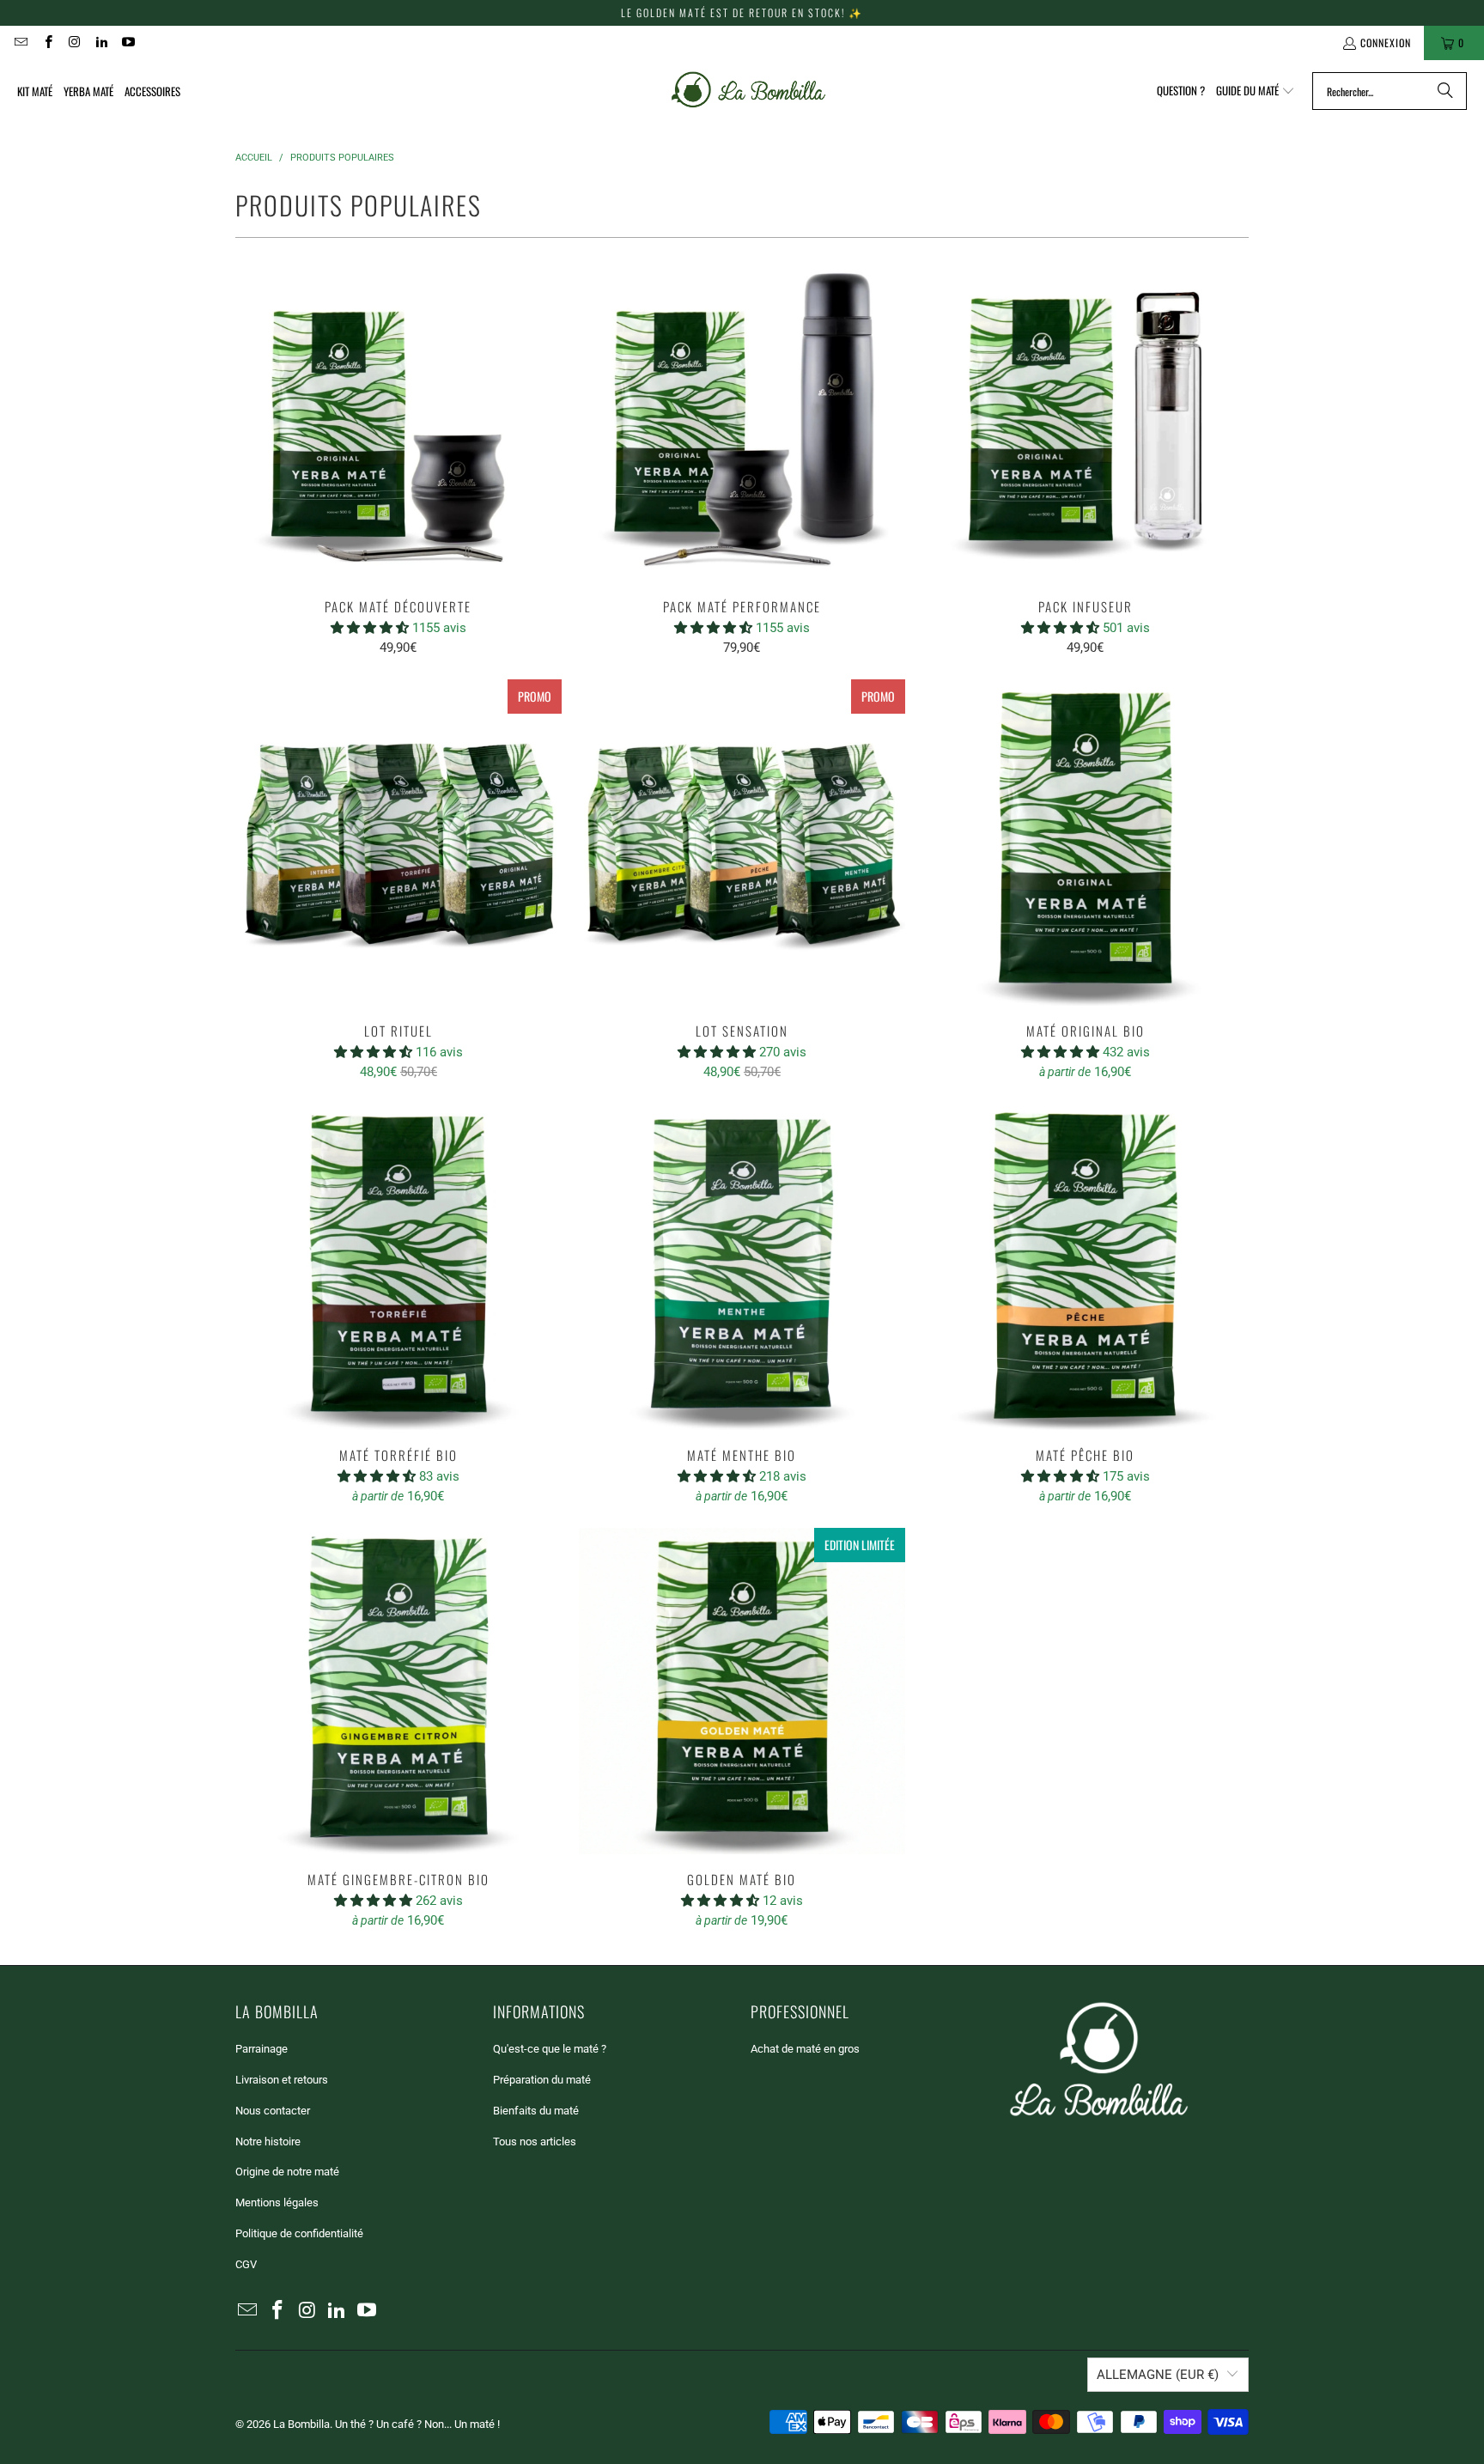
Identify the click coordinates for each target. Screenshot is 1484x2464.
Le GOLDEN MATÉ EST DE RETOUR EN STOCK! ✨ (742, 12)
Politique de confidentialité (299, 2233)
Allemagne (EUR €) (1158, 2375)
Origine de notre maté (287, 2172)
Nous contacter (273, 2111)
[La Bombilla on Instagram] (74, 43)
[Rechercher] (1445, 91)
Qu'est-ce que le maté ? (550, 2049)
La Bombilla (301, 2424)
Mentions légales (277, 2202)
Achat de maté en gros (805, 2049)
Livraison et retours (282, 2080)
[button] (1256, 91)
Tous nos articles (535, 2142)
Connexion (1386, 43)
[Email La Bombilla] (20, 43)
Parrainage (262, 2049)
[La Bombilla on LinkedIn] (101, 43)
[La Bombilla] (747, 91)
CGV (246, 2264)
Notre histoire (268, 2142)
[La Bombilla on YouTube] (128, 43)
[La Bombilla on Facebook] (47, 43)
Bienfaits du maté (536, 2111)
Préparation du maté (542, 2080)
